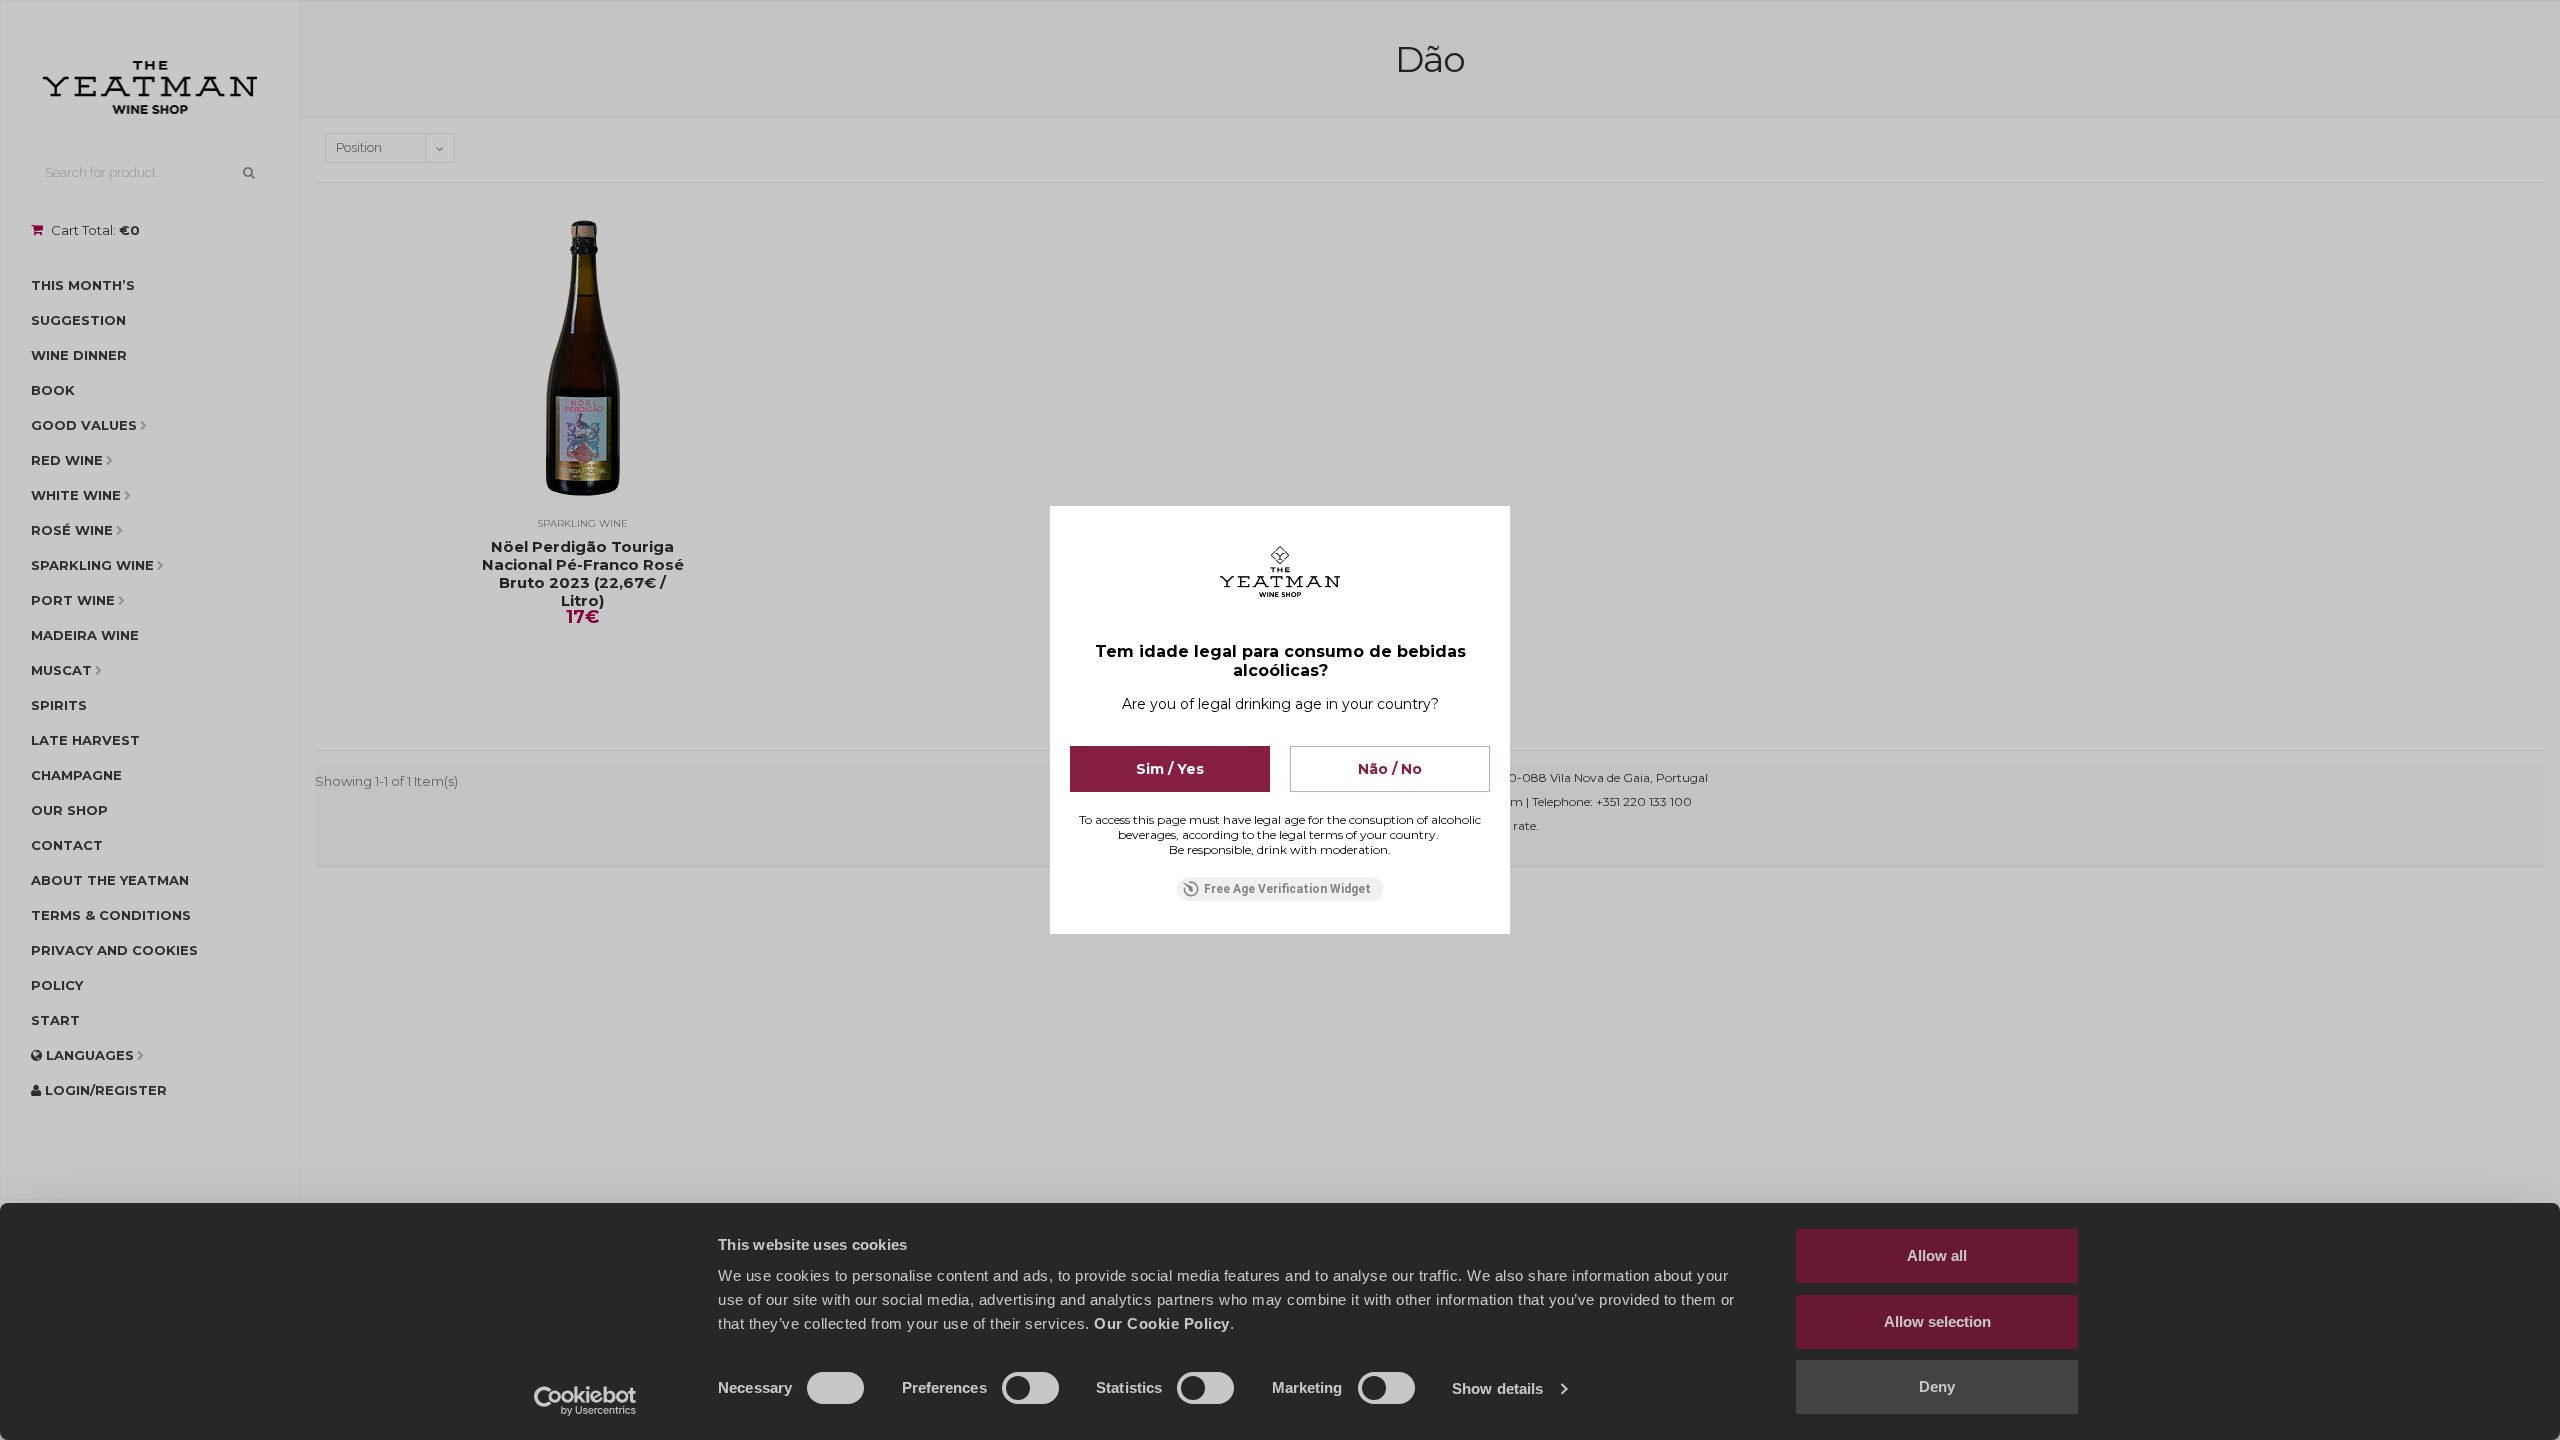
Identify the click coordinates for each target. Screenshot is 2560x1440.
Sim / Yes (1170, 769)
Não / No (1390, 769)
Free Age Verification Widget (1287, 889)
